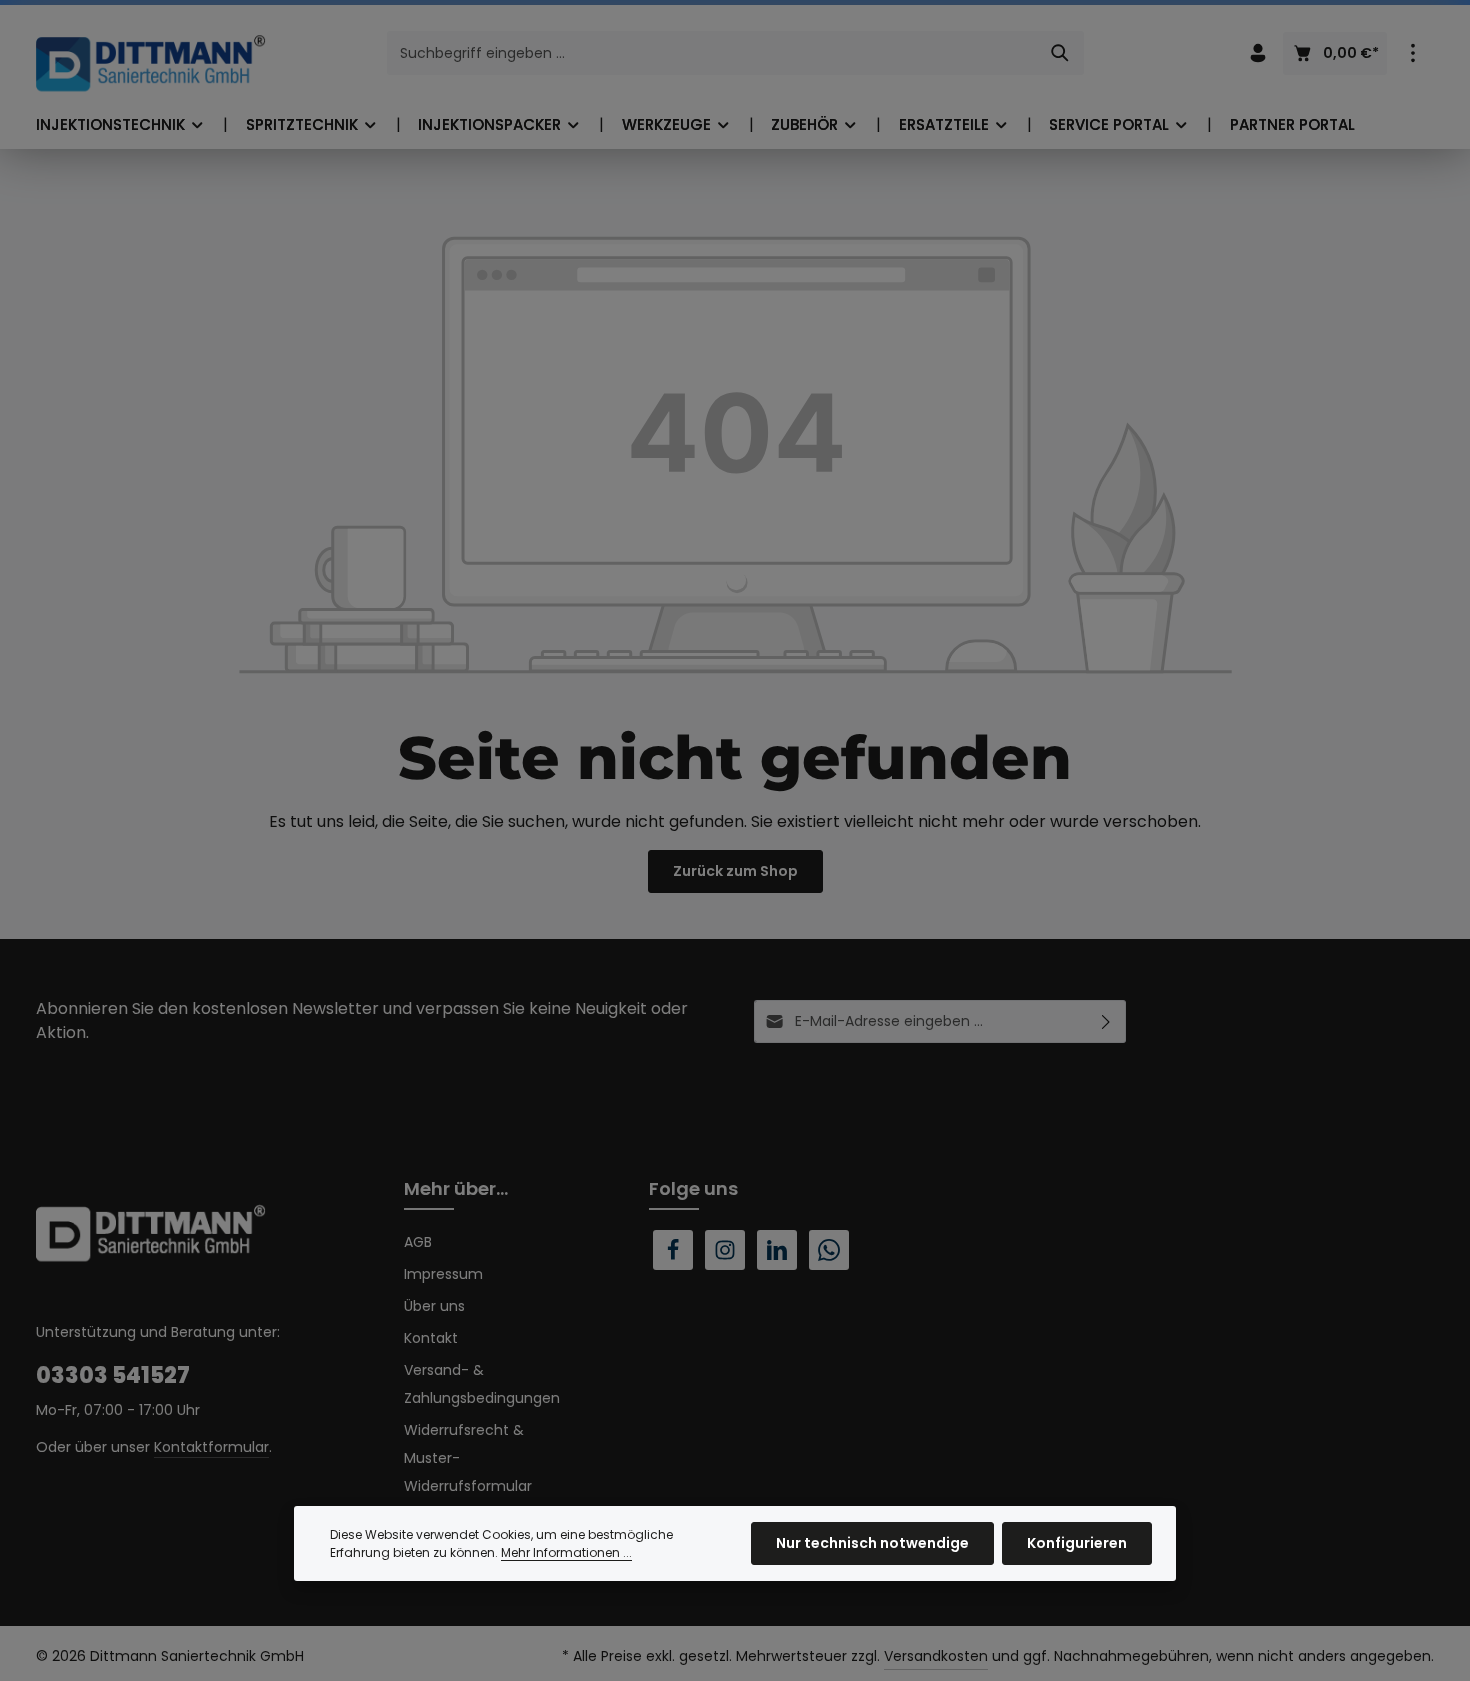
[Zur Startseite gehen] (151, 62)
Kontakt (431, 1338)
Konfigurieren (1077, 1543)
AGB (418, 1242)
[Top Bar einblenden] (1412, 53)
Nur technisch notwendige (872, 1543)
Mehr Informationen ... (566, 1552)
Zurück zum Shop (735, 871)
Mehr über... (456, 1188)
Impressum (443, 1274)
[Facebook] (673, 1250)
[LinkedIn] (777, 1250)
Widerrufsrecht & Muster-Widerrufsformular (468, 1458)
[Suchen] (1060, 53)
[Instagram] (725, 1250)
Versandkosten (936, 1656)
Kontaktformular (211, 1447)
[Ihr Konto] (1257, 53)
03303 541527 (113, 1375)
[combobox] (712, 53)
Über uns (434, 1306)
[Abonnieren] (1106, 1021)
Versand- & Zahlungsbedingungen (482, 1384)
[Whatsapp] (829, 1250)
